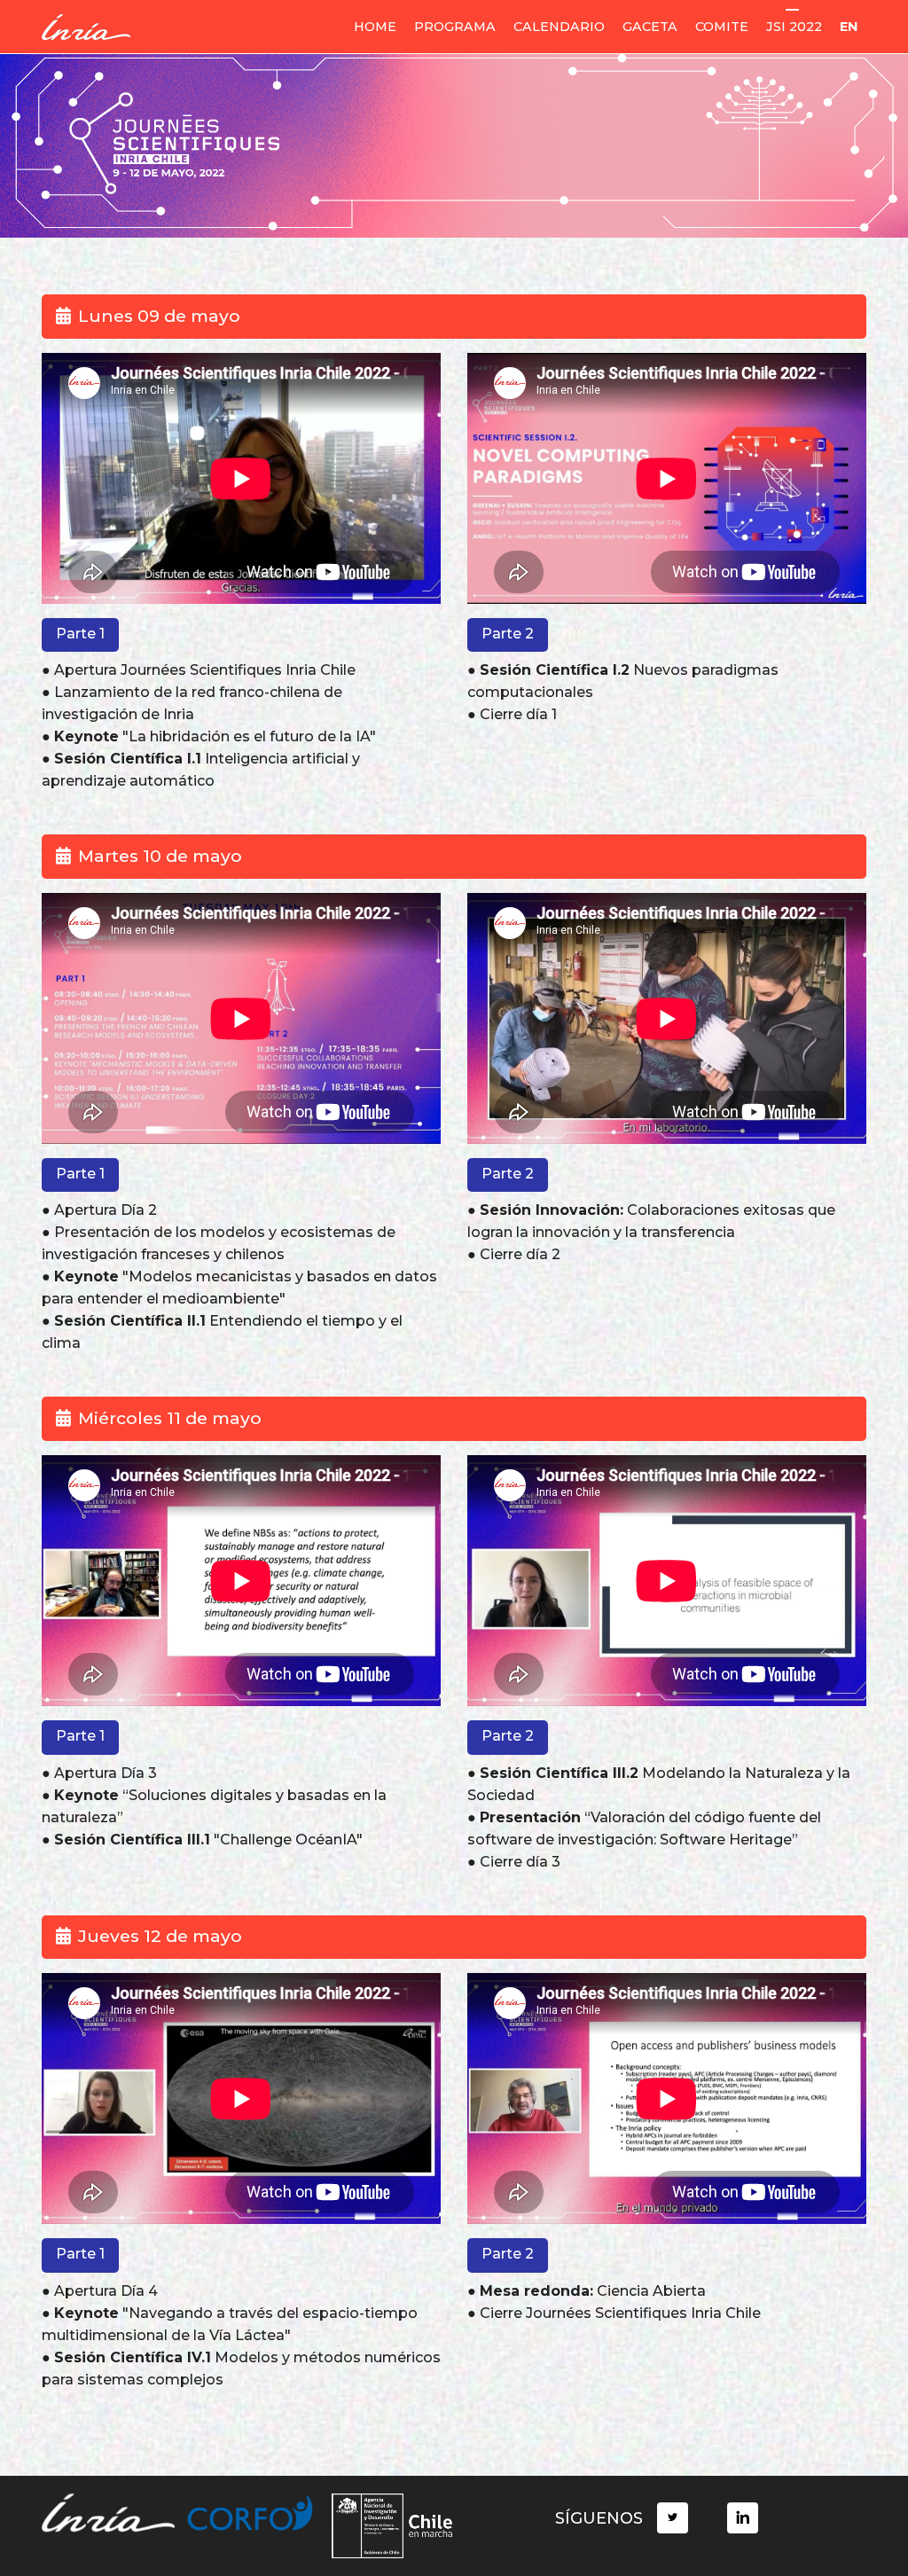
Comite (722, 27)
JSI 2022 (794, 27)
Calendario (559, 27)
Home (375, 27)
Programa (455, 27)
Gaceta (650, 27)
